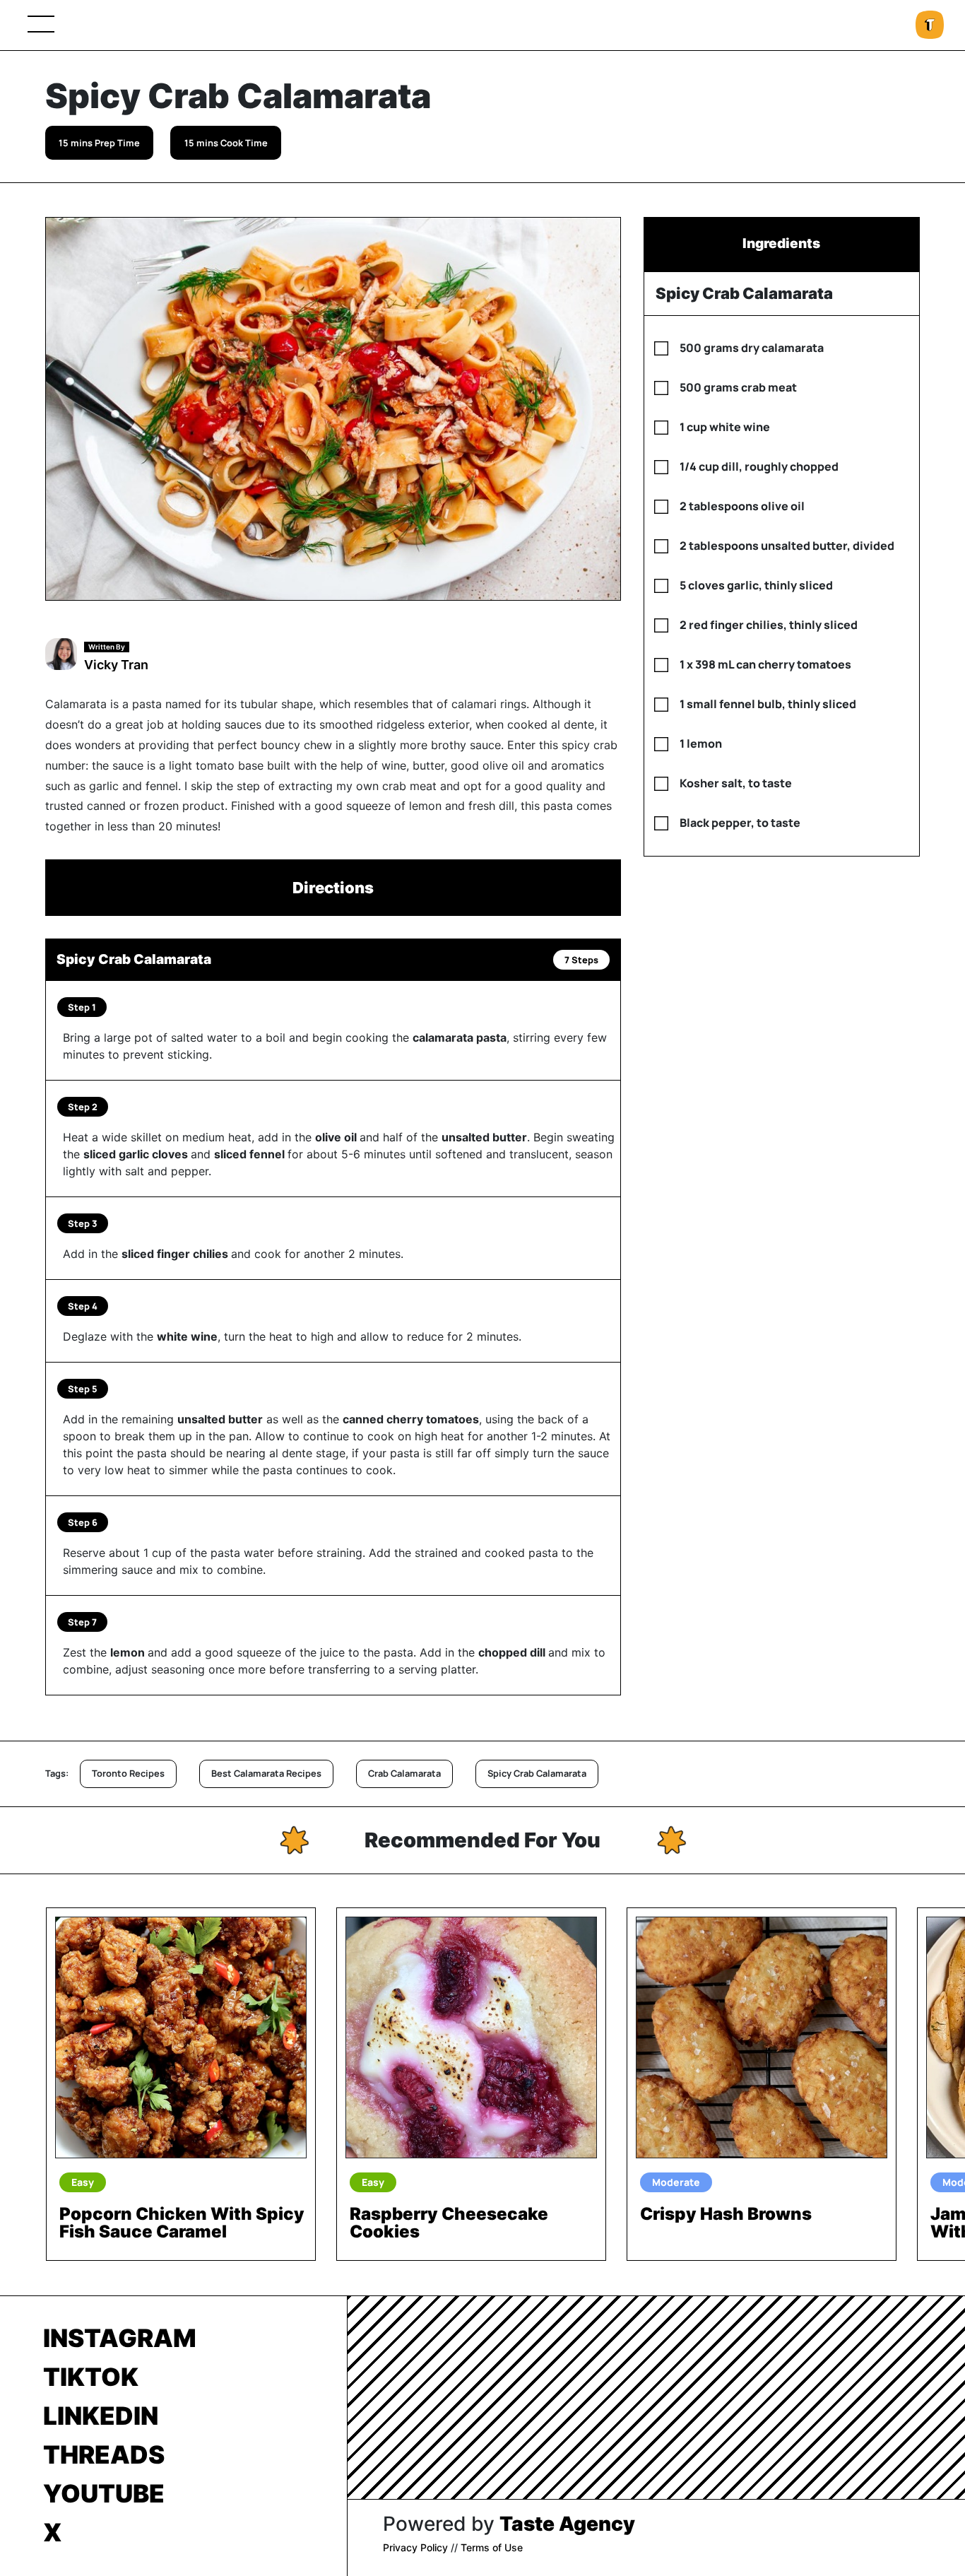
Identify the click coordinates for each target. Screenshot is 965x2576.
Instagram (120, 2338)
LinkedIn (101, 2416)
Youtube (104, 2493)
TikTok (91, 2377)
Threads (104, 2454)
